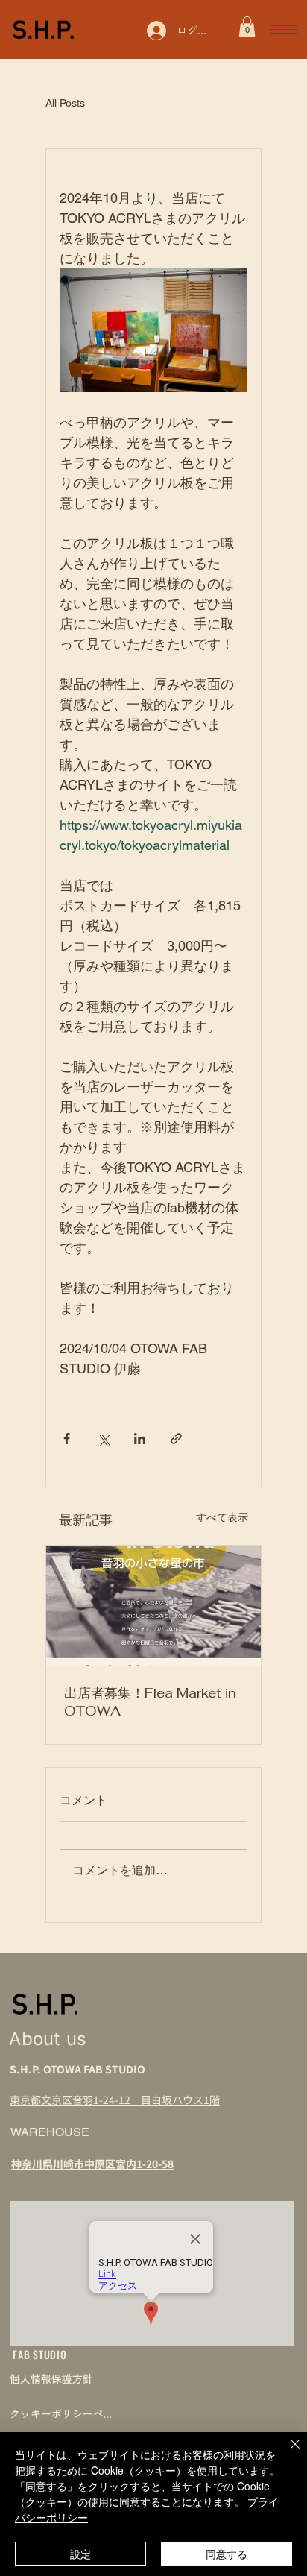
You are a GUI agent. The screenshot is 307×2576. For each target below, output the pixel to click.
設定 (80, 2554)
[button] (247, 26)
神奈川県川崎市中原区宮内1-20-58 (92, 2164)
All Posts (65, 103)
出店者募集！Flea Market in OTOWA (150, 1702)
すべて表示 (222, 1517)
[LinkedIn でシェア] (140, 1439)
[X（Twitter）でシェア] (103, 1439)
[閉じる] (286, 2453)
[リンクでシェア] (176, 1439)
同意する (227, 2554)
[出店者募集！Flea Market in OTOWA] (153, 1606)
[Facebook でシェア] (67, 1439)
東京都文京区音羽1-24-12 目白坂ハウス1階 (115, 2100)
